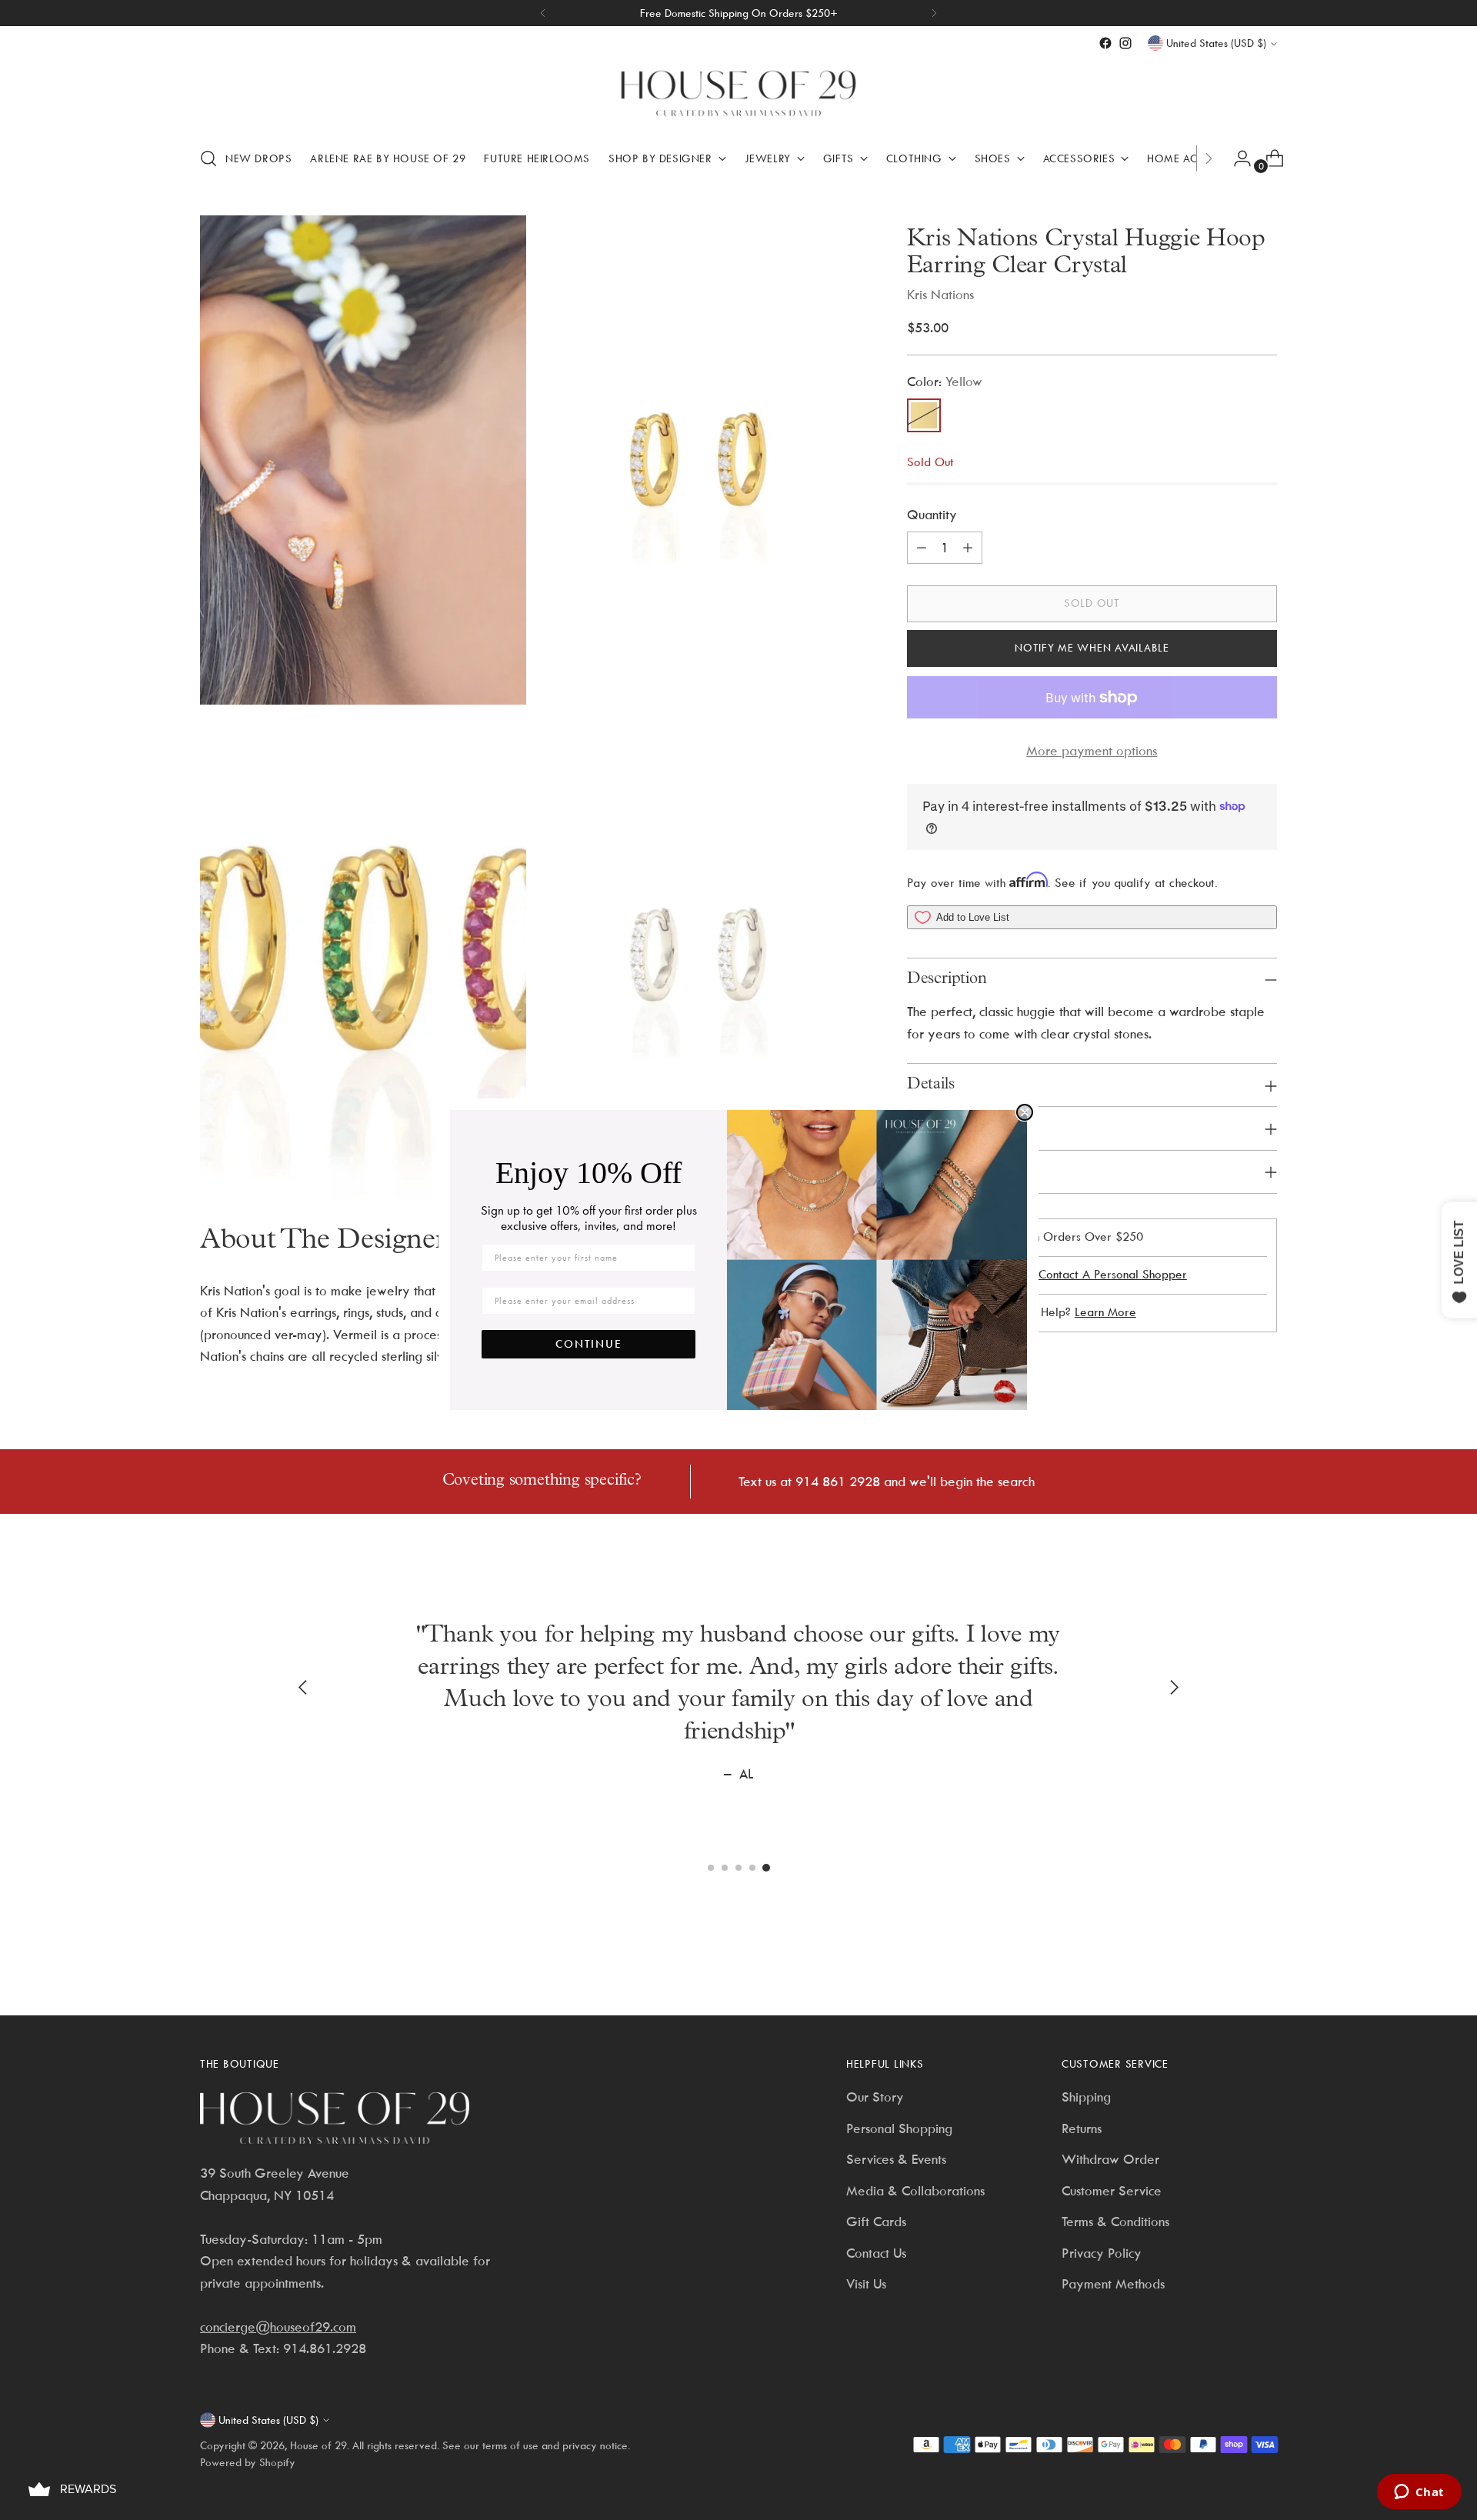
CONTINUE (589, 1344)
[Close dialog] (1025, 1112)
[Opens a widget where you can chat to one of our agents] (1419, 2493)
